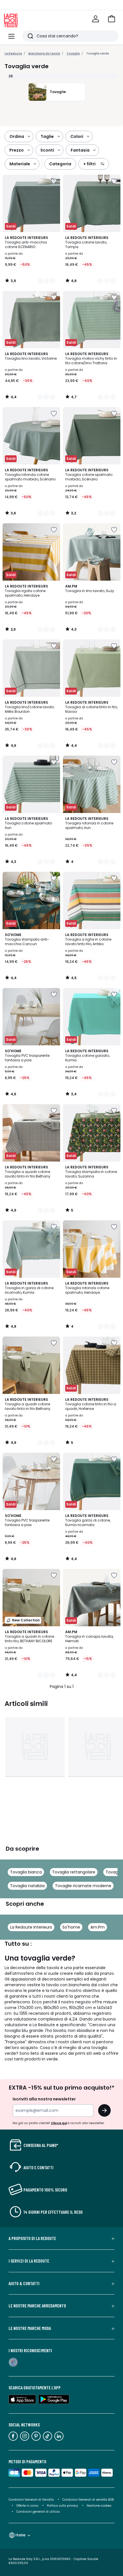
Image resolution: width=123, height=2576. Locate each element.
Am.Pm (98, 1927)
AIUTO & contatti (24, 2283)
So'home (71, 1927)
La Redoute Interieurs (31, 1927)
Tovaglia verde (98, 54)
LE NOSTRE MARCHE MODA (30, 2328)
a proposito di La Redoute (32, 2238)
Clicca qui (59, 2123)
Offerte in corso (27, 2506)
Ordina (17, 136)
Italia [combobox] (20, 2535)
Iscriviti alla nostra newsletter (44, 2099)
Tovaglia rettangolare (74, 1872)
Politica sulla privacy (63, 2506)
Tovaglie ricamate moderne (83, 1886)
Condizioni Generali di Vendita (31, 2500)
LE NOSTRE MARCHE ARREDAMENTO (37, 2306)
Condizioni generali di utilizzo (38, 2512)
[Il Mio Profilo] (96, 19)
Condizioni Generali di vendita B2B (88, 2500)
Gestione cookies (99, 2506)
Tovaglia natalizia (27, 1886)
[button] (112, 19)
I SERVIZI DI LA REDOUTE (29, 2261)
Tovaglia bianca (26, 1872)
